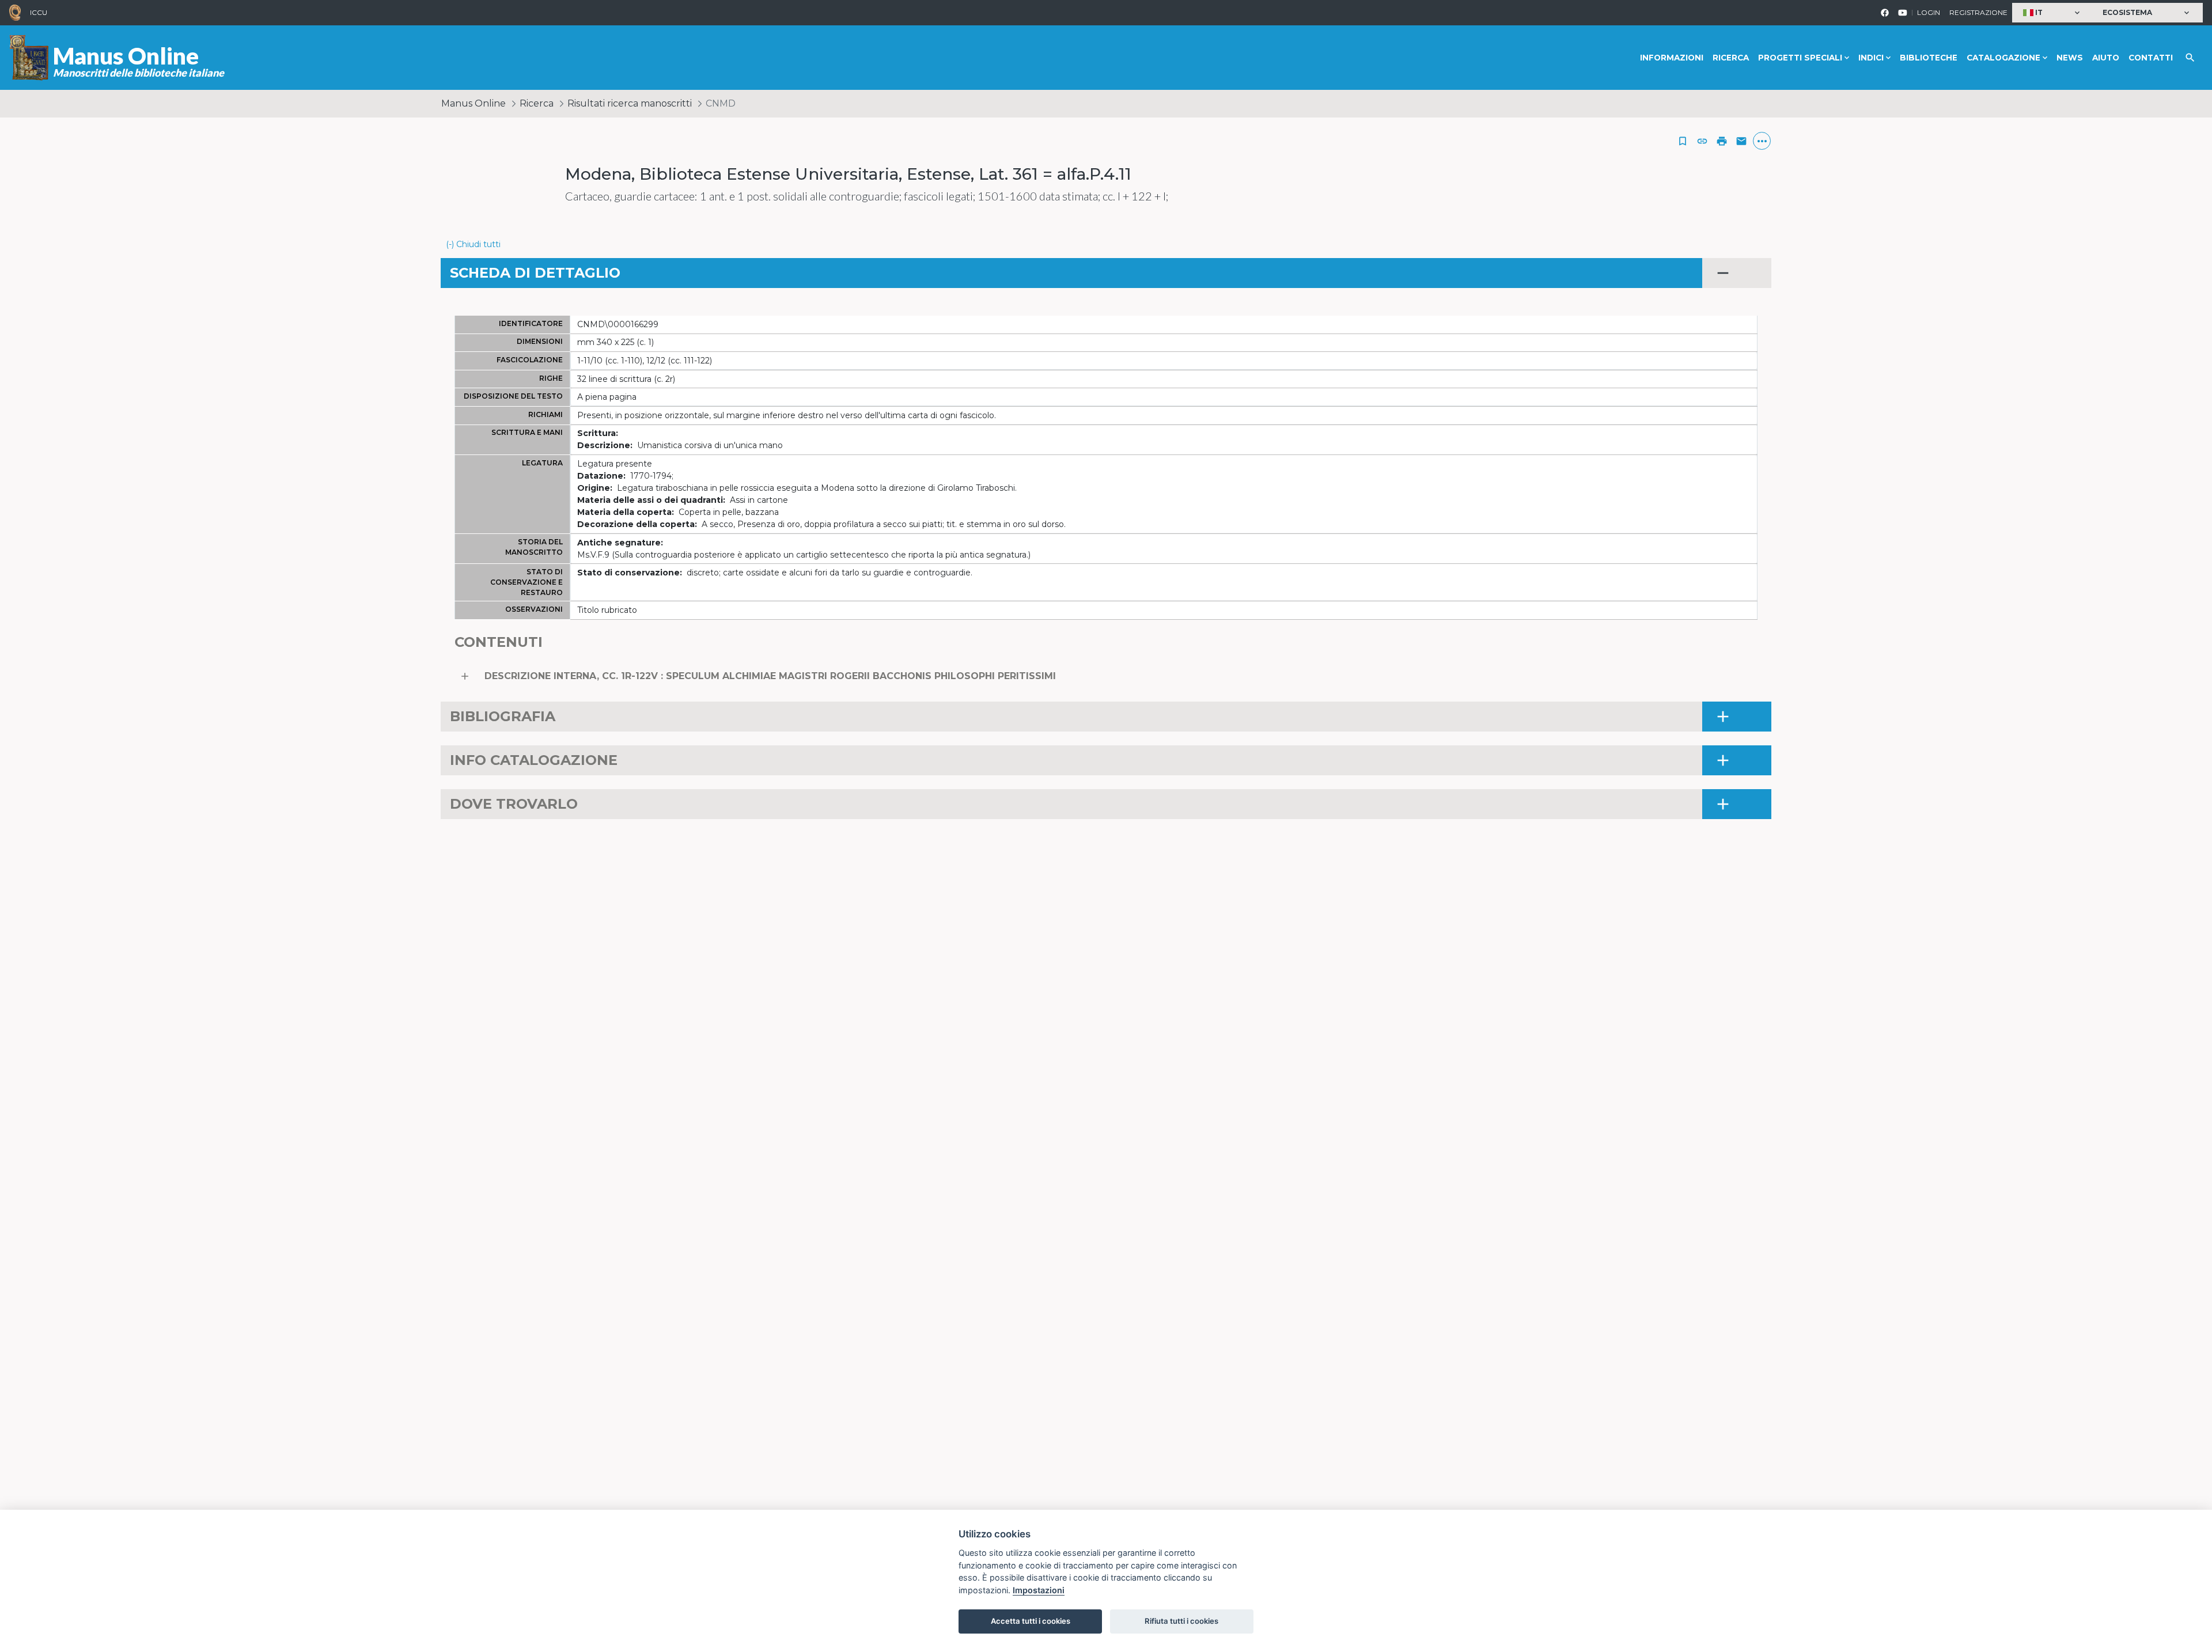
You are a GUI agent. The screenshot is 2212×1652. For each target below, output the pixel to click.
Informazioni (1672, 58)
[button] (2053, 13)
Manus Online (474, 103)
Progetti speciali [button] (1800, 58)
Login (1929, 12)
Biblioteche (1929, 58)
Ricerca (1731, 58)
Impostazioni (1039, 1590)
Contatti (2151, 58)
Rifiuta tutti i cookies (1181, 1621)
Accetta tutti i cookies (1031, 1621)
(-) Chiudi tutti (473, 244)
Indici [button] (1871, 58)
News (2070, 58)
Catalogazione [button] (2003, 58)
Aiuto (2106, 58)
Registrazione (1978, 12)
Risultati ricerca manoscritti (630, 103)
